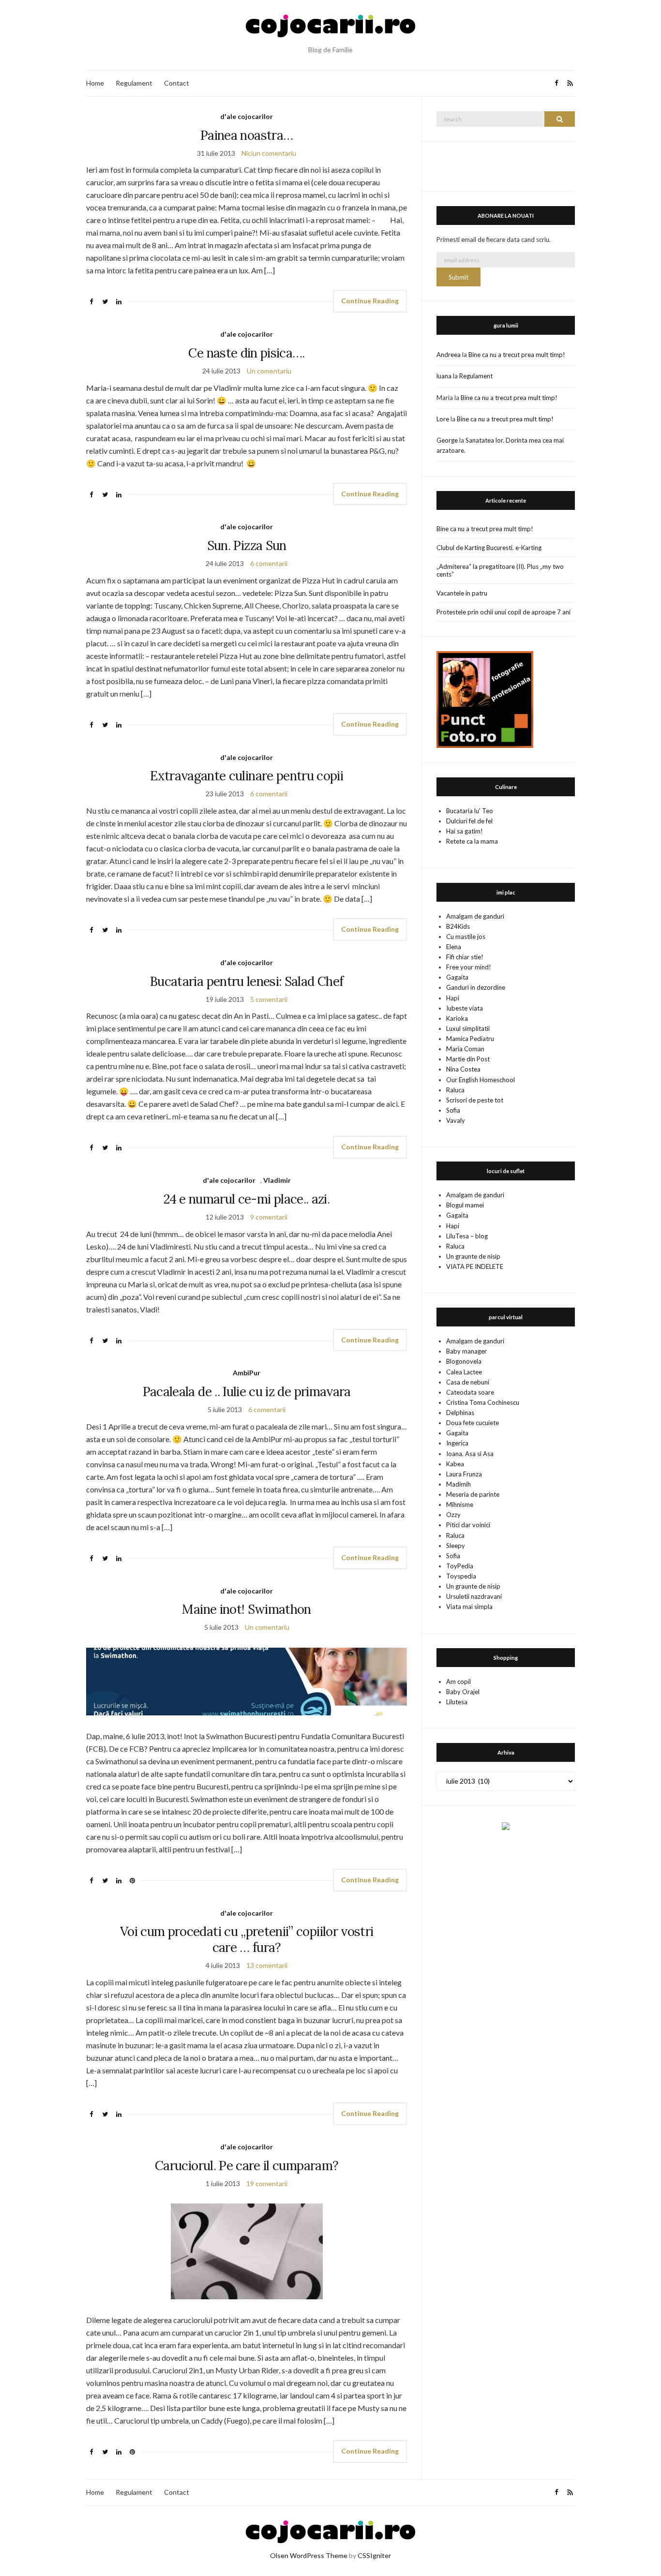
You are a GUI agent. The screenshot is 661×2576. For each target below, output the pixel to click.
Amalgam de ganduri (475, 916)
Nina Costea (463, 1069)
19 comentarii (267, 2183)
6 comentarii (269, 563)
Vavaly (456, 1120)
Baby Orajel (463, 1692)
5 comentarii (269, 999)
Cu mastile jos (466, 937)
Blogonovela (464, 1361)
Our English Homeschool (481, 1080)
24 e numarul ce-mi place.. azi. (247, 1199)
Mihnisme (460, 1504)
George (447, 440)
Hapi (453, 998)
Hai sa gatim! (465, 831)
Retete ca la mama (472, 841)
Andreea (449, 355)
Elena (454, 947)
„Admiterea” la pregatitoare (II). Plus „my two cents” (500, 570)
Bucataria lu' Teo (470, 811)
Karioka (457, 1018)
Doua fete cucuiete (473, 1423)
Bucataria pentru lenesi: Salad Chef (247, 981)
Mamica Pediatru (470, 1039)
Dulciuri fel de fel (469, 821)
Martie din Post (468, 1059)
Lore (443, 419)
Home (95, 83)
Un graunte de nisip (473, 1256)
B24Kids (458, 926)
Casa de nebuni (468, 1382)
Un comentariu (269, 371)
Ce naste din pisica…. (246, 353)
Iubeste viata (465, 1008)
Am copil (458, 1682)
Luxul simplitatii (468, 1028)
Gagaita (457, 977)
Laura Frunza (464, 1474)
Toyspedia (461, 1576)
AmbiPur (247, 1373)
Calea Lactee (464, 1372)
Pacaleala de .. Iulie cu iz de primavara (247, 1392)
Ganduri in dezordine (476, 987)
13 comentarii (267, 1965)
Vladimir (277, 1180)
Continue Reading (370, 301)
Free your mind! (469, 967)
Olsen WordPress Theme (309, 2555)
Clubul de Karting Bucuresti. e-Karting (489, 548)
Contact (177, 83)
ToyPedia (460, 1566)
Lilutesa (457, 1702)
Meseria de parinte (473, 1494)
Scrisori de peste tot (475, 1100)
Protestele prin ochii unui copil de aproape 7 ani (503, 612)
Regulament (134, 83)
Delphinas (460, 1413)
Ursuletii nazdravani (474, 1596)
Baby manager (466, 1351)
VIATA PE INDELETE (475, 1266)
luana (444, 376)
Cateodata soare (470, 1392)
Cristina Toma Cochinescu (483, 1402)
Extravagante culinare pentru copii (247, 776)
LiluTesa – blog (467, 1236)
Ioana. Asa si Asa (470, 1454)
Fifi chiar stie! (465, 957)
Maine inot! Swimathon (246, 1609)
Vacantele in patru (462, 593)
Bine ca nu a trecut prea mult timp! (517, 355)
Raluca (455, 1090)
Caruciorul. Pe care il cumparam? (247, 2166)
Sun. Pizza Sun (247, 545)
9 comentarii (269, 1217)
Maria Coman (465, 1049)
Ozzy (453, 1515)
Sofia (453, 1110)
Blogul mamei (465, 1205)
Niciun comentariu (269, 153)
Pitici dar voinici (468, 1525)
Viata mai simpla (469, 1607)
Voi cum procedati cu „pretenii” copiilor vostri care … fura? (247, 1939)
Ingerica (457, 1443)
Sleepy (456, 1546)
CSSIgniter (374, 2555)
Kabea (455, 1464)
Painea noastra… (247, 135)
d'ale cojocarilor (247, 116)
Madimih (458, 1484)
